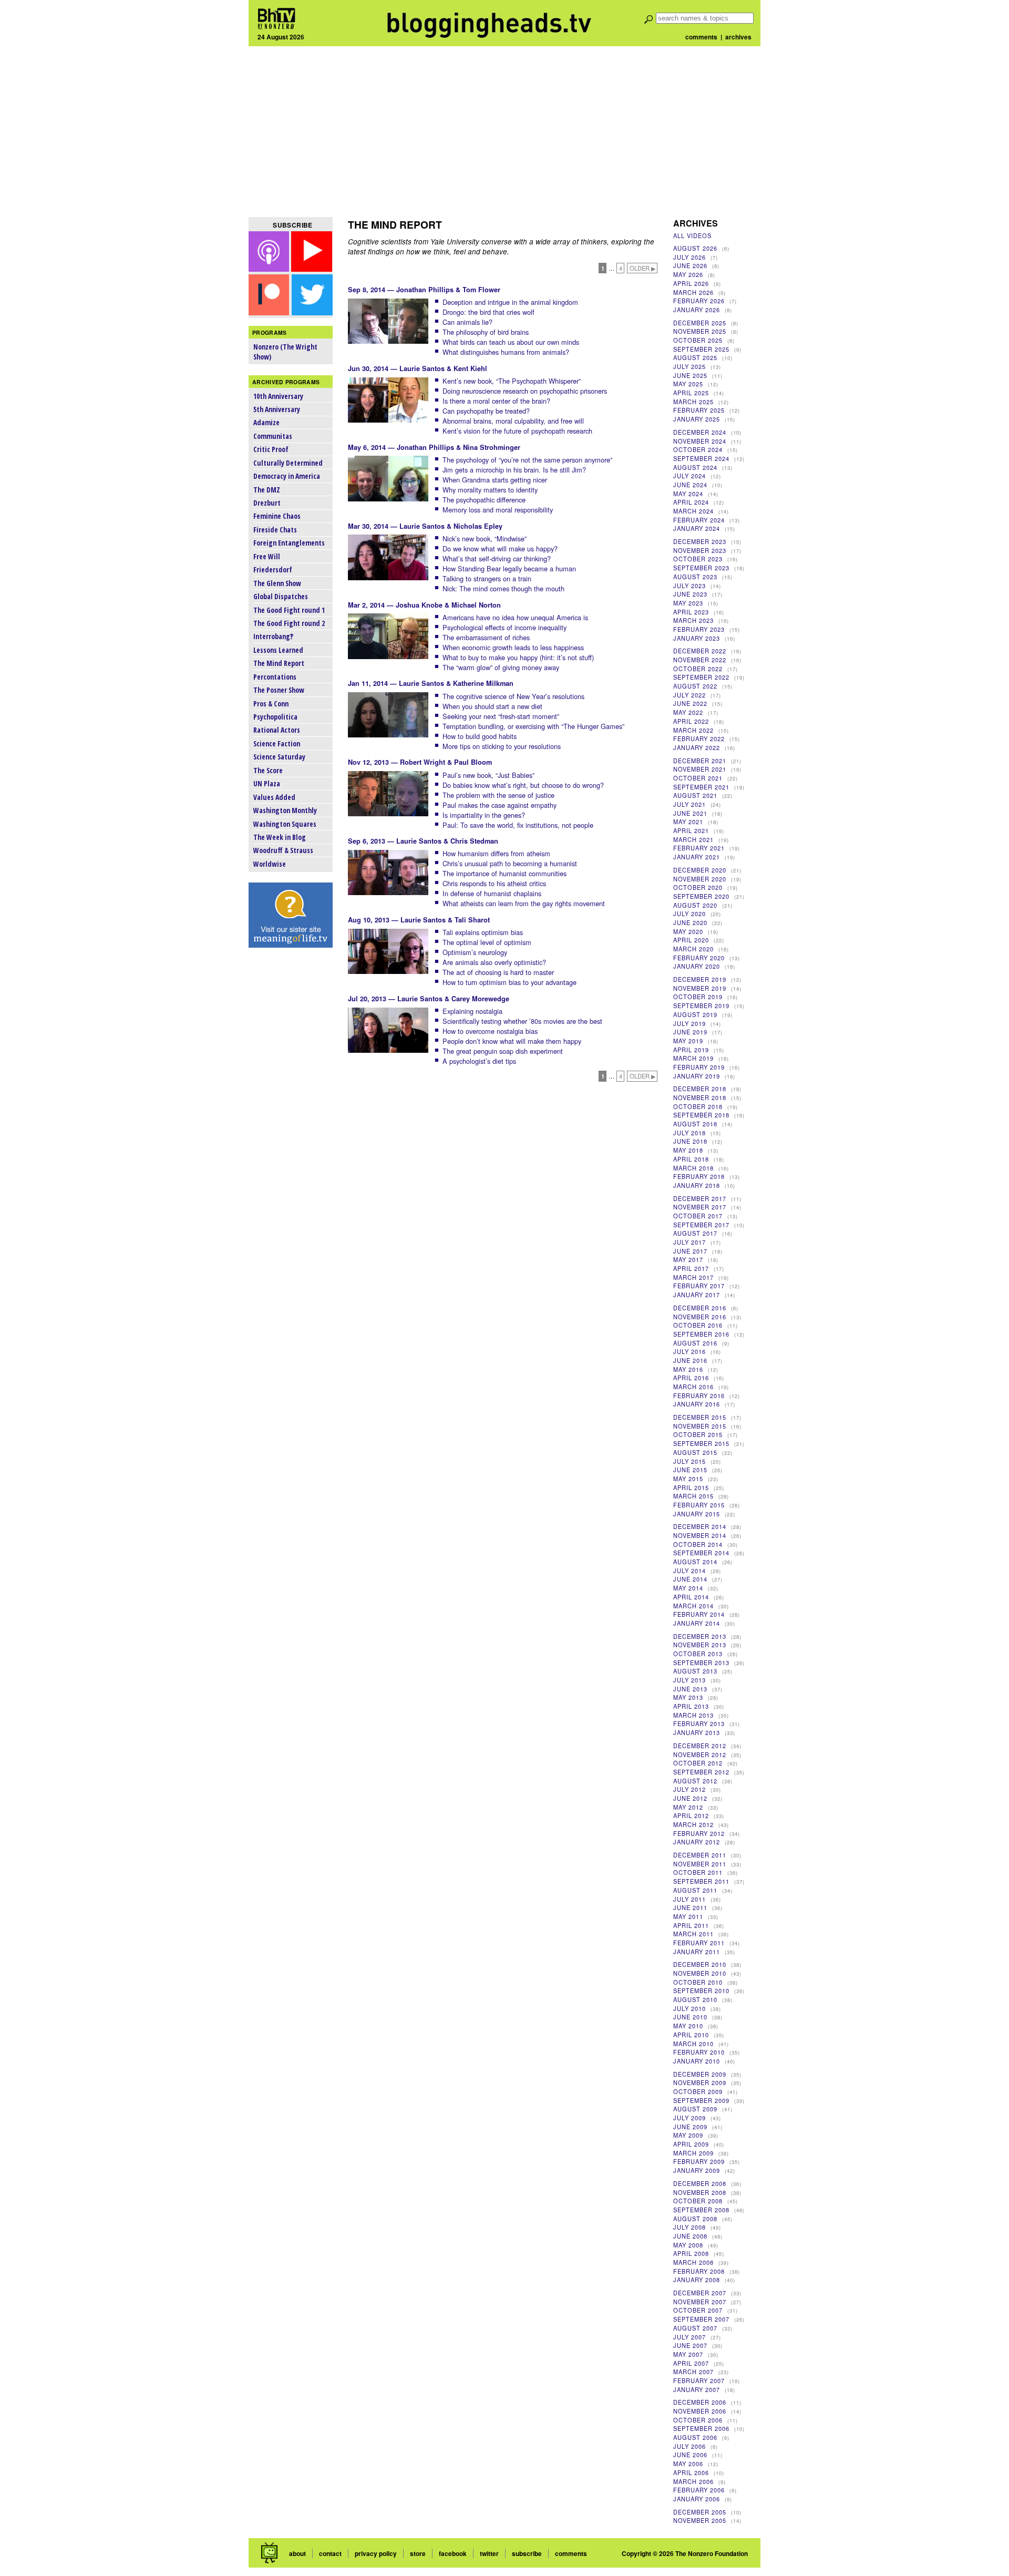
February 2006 (699, 2490)
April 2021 (691, 830)
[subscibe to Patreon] (269, 312)
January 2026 (697, 310)
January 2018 (697, 1185)
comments (701, 37)
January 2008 (697, 2280)
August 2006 (695, 2437)
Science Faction (277, 743)
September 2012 (701, 1772)
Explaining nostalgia (472, 1011)
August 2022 (695, 686)
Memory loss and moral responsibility (498, 510)
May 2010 (688, 2026)
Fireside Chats (275, 530)
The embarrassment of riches (486, 637)
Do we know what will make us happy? (500, 548)
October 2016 (698, 1325)
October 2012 (698, 1763)
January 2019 (697, 1076)
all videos (692, 235)
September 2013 (701, 1662)
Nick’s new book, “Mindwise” (485, 538)
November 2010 (700, 1973)
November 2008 (700, 2192)
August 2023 (695, 577)
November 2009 (700, 2082)
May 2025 (688, 384)
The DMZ (267, 490)
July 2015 (689, 1461)
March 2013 (693, 1715)
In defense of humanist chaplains (492, 893)
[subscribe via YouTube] (312, 268)
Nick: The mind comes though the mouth (503, 588)
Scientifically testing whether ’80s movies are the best (522, 1021)
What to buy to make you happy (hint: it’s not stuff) (518, 657)
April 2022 (691, 721)
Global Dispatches (281, 596)
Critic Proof (271, 449)
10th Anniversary (278, 396)
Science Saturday (279, 757)
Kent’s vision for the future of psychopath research (517, 431)
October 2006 (698, 2420)
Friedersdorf (273, 569)
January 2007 (697, 2389)
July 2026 (689, 257)
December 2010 (700, 1964)
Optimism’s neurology (475, 952)
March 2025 (693, 402)
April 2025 (691, 393)
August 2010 (695, 1999)
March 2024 (693, 511)
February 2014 (699, 1614)
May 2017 (688, 1259)
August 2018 (695, 1124)
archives (738, 37)
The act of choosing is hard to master (498, 972)
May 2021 (688, 822)
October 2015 (698, 1434)
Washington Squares (285, 824)
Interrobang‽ (273, 636)
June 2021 (690, 813)
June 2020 (690, 922)
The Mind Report (279, 663)
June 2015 (690, 1470)
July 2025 (689, 366)
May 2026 (688, 274)
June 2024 (690, 485)
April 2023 (691, 612)
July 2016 (689, 1351)
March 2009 (693, 2153)
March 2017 (693, 1277)
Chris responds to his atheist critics (494, 883)
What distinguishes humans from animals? (506, 352)
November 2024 (700, 441)
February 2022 (699, 738)
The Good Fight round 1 (289, 610)
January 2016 (697, 1404)
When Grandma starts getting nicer (495, 480)
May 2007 (688, 2354)
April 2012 (691, 1815)
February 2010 (699, 2052)
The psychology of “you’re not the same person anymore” (527, 460)
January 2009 (697, 2170)
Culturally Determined (288, 463)
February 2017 (699, 1286)
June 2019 (690, 1032)
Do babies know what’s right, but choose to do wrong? (523, 785)
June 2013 (690, 1689)
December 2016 (700, 1308)
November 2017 (700, 1207)
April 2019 (691, 1050)
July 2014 (689, 1571)
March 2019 (693, 1058)
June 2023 (690, 594)
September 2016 (701, 1334)
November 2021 (700, 769)
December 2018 (700, 1089)
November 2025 (700, 331)
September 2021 (701, 787)
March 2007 (693, 2372)
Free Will (267, 556)
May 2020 (688, 931)
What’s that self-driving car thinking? (497, 558)
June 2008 (690, 2236)
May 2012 (688, 1807)
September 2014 (701, 1553)
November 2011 (700, 1864)
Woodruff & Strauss (283, 850)
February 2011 (699, 1943)
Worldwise (270, 864)
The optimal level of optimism (487, 942)
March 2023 (693, 620)
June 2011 (690, 1907)
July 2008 (689, 2227)
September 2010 (701, 1990)
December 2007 (700, 2293)
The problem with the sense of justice (498, 795)
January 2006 (697, 2499)
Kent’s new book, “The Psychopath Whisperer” (512, 381)
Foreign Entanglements (289, 543)
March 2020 (693, 949)
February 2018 (699, 1176)
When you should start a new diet (492, 706)
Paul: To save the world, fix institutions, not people (518, 825)
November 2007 (700, 2302)
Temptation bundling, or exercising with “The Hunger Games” (533, 726)
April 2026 (691, 283)
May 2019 (688, 1041)
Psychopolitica (275, 717)
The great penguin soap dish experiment (503, 1051)
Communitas (273, 436)
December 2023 (700, 541)
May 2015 (688, 1479)
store (418, 2553)
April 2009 (691, 2144)
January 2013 (697, 1732)
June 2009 (690, 2127)
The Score (268, 770)
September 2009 (701, 2100)
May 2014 (688, 1588)
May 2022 (688, 712)
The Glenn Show (277, 583)
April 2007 (691, 2363)
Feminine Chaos (277, 516)
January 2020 (697, 966)
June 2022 (690, 703)
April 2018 (691, 1159)
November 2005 (700, 2520)
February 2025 (699, 410)
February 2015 (699, 1505)
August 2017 (695, 1233)
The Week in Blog (280, 837)
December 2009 (700, 2074)
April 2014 (691, 1597)
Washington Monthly (285, 810)
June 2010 (690, 2017)
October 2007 (698, 2310)
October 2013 (698, 1654)
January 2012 (697, 1842)
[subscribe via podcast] (270, 268)
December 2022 (700, 651)
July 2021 (689, 804)
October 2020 (698, 887)
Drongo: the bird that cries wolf (488, 312)
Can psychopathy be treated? (486, 411)
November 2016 (700, 1317)
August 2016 (695, 1343)
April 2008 (691, 2253)
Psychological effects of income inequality (504, 627)
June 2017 (690, 1251)
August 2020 (695, 905)
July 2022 (689, 695)
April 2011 (691, 1925)
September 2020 (701, 896)
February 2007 (699, 2380)
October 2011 (698, 1872)
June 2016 (690, 1360)
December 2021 (700, 761)
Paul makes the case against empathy (500, 805)
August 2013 (695, 1671)
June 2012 (690, 1798)
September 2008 (701, 2210)
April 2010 (691, 2035)
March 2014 (693, 1606)
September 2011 (701, 1881)
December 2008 (700, 2183)
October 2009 (698, 2091)
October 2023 (698, 559)
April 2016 (691, 1378)
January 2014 (697, 1623)
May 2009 (688, 2135)
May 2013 (688, 1697)
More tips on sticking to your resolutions (502, 746)
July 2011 (689, 1899)
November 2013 (700, 1645)
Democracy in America (287, 476)
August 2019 (695, 1014)
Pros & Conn (271, 704)
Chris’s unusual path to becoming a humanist (510, 863)
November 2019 (700, 988)
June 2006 (690, 2455)
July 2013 (689, 1680)
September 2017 (701, 1225)
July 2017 (689, 1242)
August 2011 (695, 1890)
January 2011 (697, 1952)
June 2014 (690, 1579)
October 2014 (698, 1544)
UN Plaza (267, 783)
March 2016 (693, 1387)
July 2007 (689, 2337)
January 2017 (697, 1295)
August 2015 (695, 1452)
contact (330, 2553)
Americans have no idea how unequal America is (515, 617)
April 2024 (691, 502)
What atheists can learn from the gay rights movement (524, 903)
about (297, 2553)
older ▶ (642, 268)
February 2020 (699, 958)
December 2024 (700, 432)
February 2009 (699, 2161)
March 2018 (693, 1168)
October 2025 (698, 340)
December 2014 (700, 1526)
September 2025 (701, 349)
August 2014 (695, 1562)
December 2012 (700, 1746)
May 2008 (688, 2245)
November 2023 (700, 550)
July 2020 (689, 914)
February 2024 (699, 520)
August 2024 (695, 467)
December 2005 (700, 2512)
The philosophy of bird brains (486, 332)
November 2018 (700, 1097)
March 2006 (693, 2481)
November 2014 (700, 1535)
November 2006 (700, 2411)
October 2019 (698, 997)
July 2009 (689, 2118)
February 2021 (699, 848)
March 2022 (693, 730)
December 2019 (700, 979)
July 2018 (689, 1133)
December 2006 (700, 2402)
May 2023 (688, 603)
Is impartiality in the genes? (484, 815)
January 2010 (697, 2061)
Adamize (266, 422)
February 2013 (699, 1723)
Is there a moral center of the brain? (496, 401)
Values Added (274, 797)
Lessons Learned (278, 650)
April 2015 (691, 1487)
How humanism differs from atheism (496, 853)
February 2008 (699, 2271)
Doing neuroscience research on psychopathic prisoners (525, 391)
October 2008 (698, 2201)
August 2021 (695, 795)
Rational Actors (277, 730)
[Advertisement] (504, 131)
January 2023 (697, 638)
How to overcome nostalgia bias (490, 1031)
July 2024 (689, 476)
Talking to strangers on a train (487, 578)
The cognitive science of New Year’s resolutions (513, 696)
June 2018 (690, 1141)
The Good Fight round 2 (289, 623)
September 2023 (701, 568)
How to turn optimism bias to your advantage (509, 982)
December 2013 (700, 1636)
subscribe (527, 2553)
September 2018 (701, 1115)
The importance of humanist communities (504, 873)
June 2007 (690, 2345)
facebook (453, 2553)
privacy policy (376, 2553)
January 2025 (697, 419)
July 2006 (689, 2446)
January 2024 (697, 528)
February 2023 (699, 629)
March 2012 (693, 1824)
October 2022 (698, 669)
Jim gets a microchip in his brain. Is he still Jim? (514, 470)
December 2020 (700, 870)
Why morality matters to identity (490, 490)
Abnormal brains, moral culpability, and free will (513, 421)
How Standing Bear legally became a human (509, 568)
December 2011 (700, 1855)
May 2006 (688, 2464)
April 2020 (691, 940)
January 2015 (697, 1514)
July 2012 (689, 1789)
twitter (489, 2553)
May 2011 (688, 1916)
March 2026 (693, 292)
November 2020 (700, 879)
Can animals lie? (467, 322)
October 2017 (698, 1216)
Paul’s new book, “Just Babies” (488, 775)
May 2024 (688, 494)
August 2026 (695, 248)
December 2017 (700, 1198)
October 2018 (698, 1106)
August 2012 (695, 1781)
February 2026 (699, 301)
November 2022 (700, 660)
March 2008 (693, 2262)
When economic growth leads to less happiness (513, 647)
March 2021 (693, 839)
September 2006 (701, 2428)
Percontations (275, 677)
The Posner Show (279, 690)
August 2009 (695, 2109)
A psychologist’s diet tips (479, 1061)
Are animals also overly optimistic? (494, 962)
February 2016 (699, 1395)
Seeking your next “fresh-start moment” (501, 716)
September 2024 (701, 458)
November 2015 (700, 1426)
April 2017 (691, 1268)
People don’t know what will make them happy (512, 1041)
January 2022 (697, 747)
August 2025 (695, 357)
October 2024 (698, 449)
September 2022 (701, 677)
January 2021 (697, 857)
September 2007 (701, 2319)
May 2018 (688, 1150)
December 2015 (700, 1417)
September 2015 (701, 1443)
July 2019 (689, 1023)
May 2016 (688, 1369)
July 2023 (689, 586)
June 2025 (690, 375)
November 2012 (700, 1754)
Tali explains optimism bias (483, 932)
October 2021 (698, 778)
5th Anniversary (277, 409)
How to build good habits (480, 736)
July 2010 (689, 2008)
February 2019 (699, 1067)
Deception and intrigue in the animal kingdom (510, 302)
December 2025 (700, 323)
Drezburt (267, 503)
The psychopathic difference (484, 500)
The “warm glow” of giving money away (501, 667)
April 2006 (691, 2472)
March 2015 (693, 1496)
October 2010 (698, 1982)
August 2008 (695, 2219)
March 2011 (693, 1934)
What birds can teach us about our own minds (511, 342)
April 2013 (691, 1706)
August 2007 (695, 2328)
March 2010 (693, 2044)
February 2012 (699, 1833)
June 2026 (690, 265)
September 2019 (701, 1005)
